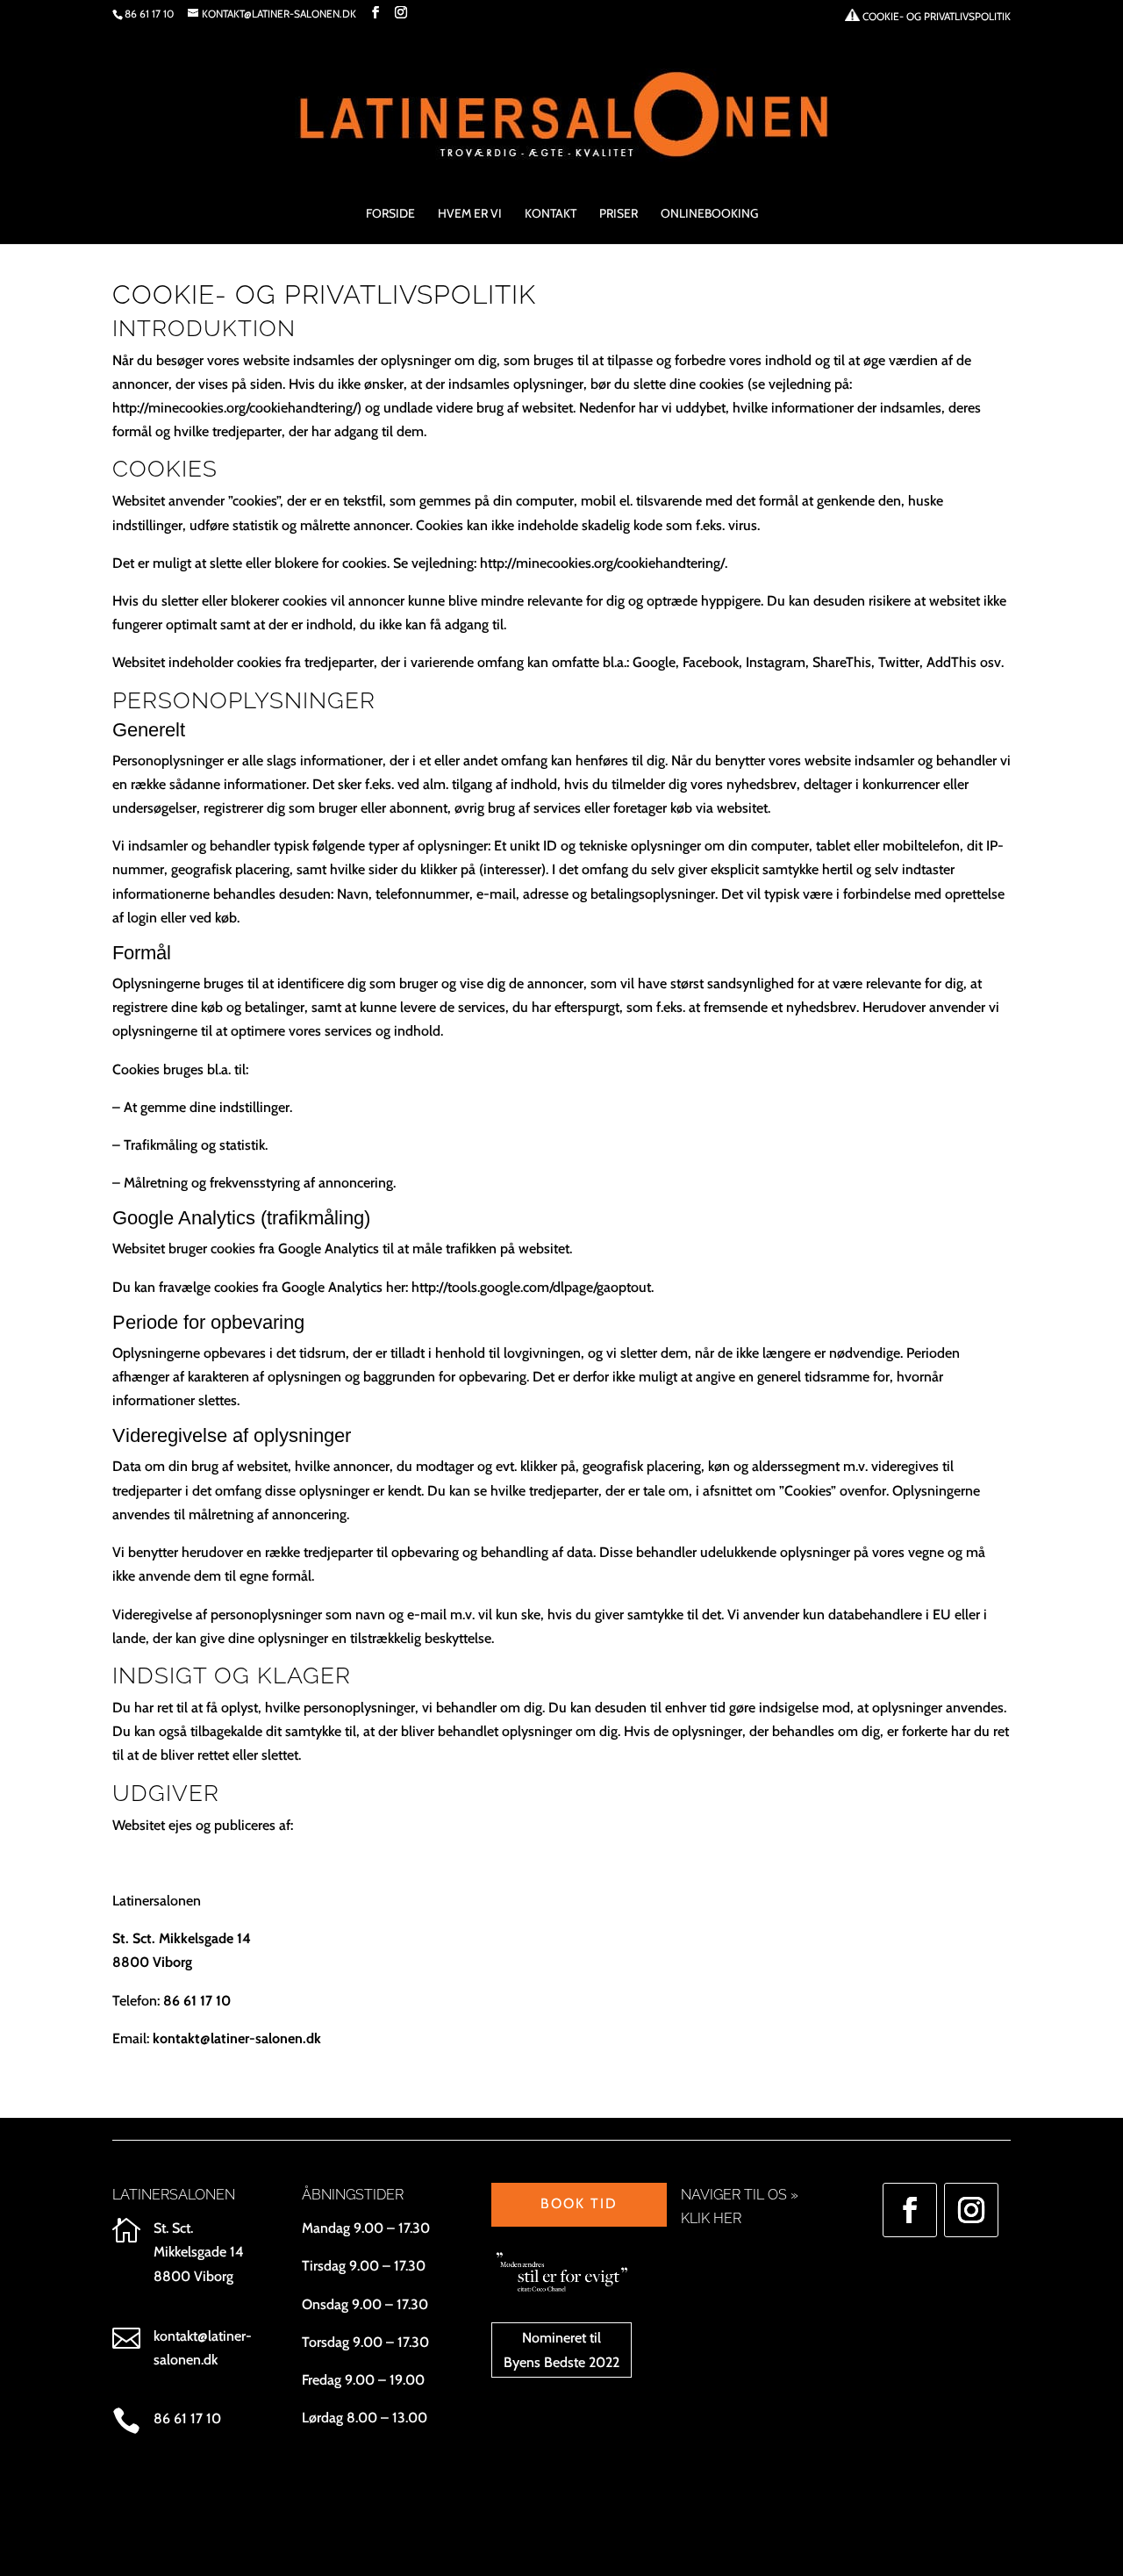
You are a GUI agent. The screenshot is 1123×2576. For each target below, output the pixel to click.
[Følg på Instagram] (971, 2210)
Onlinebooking (709, 214)
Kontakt (551, 214)
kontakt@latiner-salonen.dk (237, 2038)
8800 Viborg (152, 1962)
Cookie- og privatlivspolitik (935, 16)
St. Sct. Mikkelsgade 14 (182, 1938)
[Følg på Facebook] (910, 2210)
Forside (390, 214)
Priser (619, 214)
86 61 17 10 (149, 14)
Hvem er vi (470, 214)
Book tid (579, 2203)
